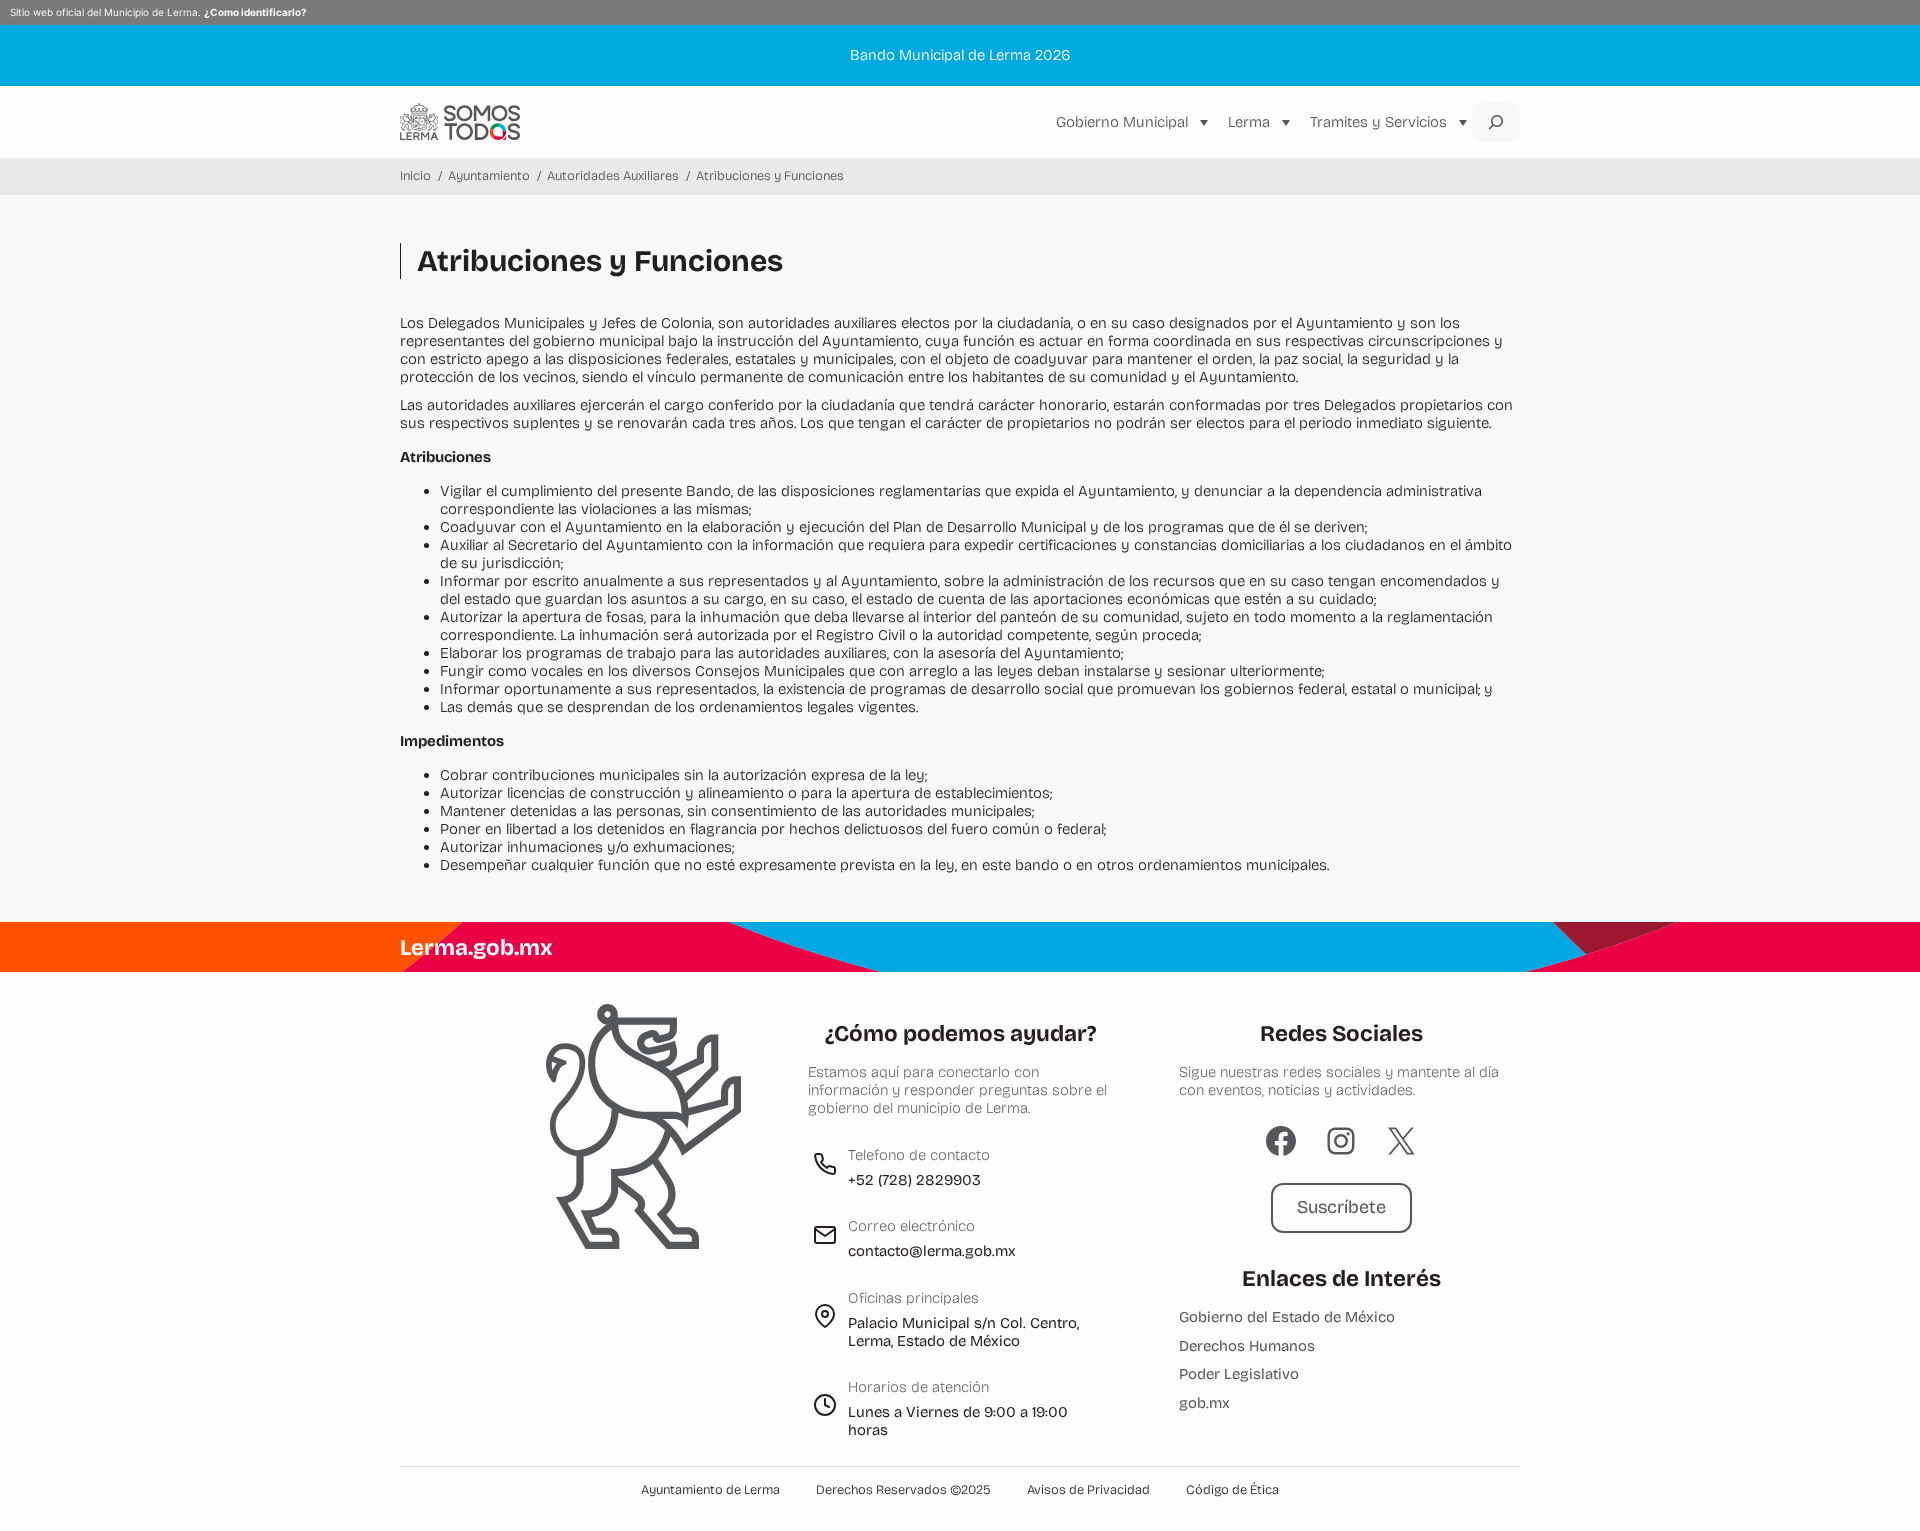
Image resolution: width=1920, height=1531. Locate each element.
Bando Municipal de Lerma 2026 (960, 55)
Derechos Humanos (1247, 1346)
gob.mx (1204, 1403)
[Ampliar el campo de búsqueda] (1496, 122)
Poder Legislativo (1239, 1374)
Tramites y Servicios (1378, 122)
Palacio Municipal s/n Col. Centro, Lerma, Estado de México (963, 1332)
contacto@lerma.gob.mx (932, 1251)
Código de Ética (1232, 1490)
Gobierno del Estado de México (1287, 1317)
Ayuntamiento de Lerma (710, 1490)
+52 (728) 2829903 (914, 1180)
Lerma (1249, 122)
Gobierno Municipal (1122, 122)
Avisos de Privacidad (1088, 1490)
